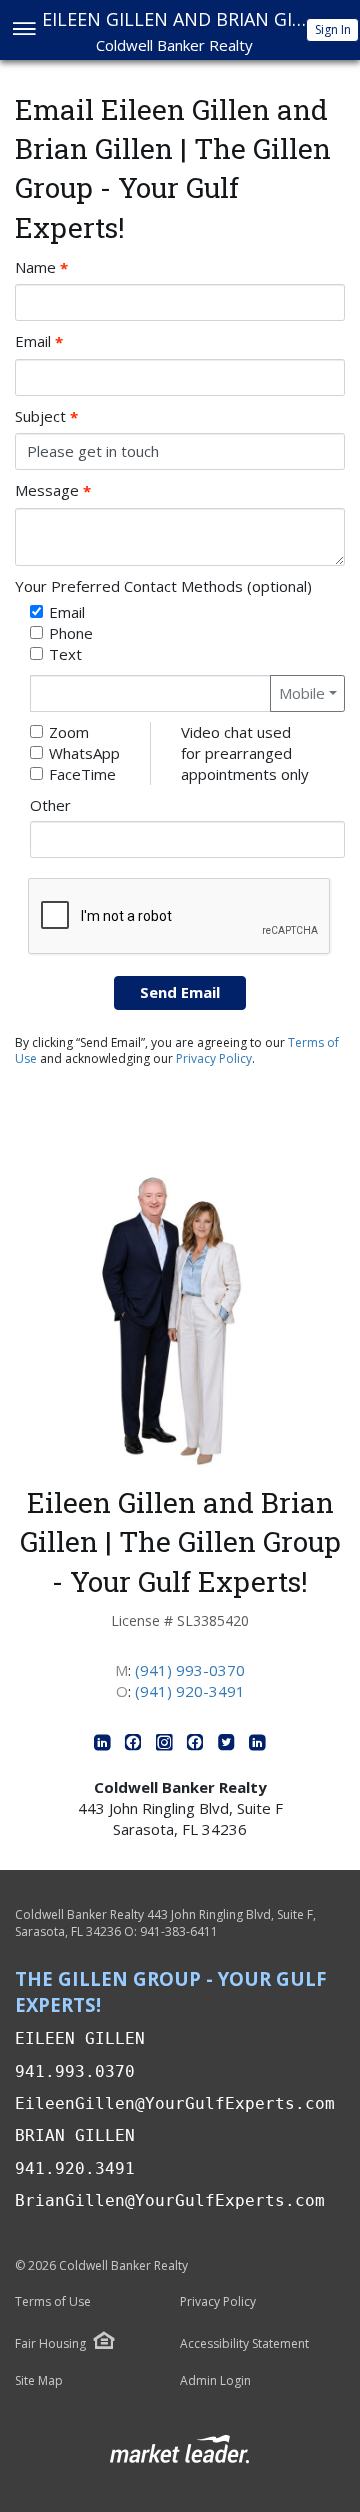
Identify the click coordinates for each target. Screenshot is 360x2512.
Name (41, 267)
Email (39, 341)
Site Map (39, 2381)
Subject (46, 416)
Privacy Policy (214, 1058)
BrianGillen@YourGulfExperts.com (170, 2200)
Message (53, 490)
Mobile (302, 693)
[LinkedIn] (104, 1746)
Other (50, 805)
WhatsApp (84, 753)
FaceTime (82, 774)
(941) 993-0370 (190, 1670)
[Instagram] (166, 1746)
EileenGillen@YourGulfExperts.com (175, 2103)
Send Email (180, 992)
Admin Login (215, 2381)
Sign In (333, 29)
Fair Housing (50, 2343)
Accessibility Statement (244, 2344)
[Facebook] (135, 1746)
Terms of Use (53, 2302)
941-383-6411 (179, 1931)
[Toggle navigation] (23, 30)
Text (65, 654)
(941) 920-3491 (190, 1691)
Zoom (69, 732)
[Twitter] (228, 1746)
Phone (71, 633)
